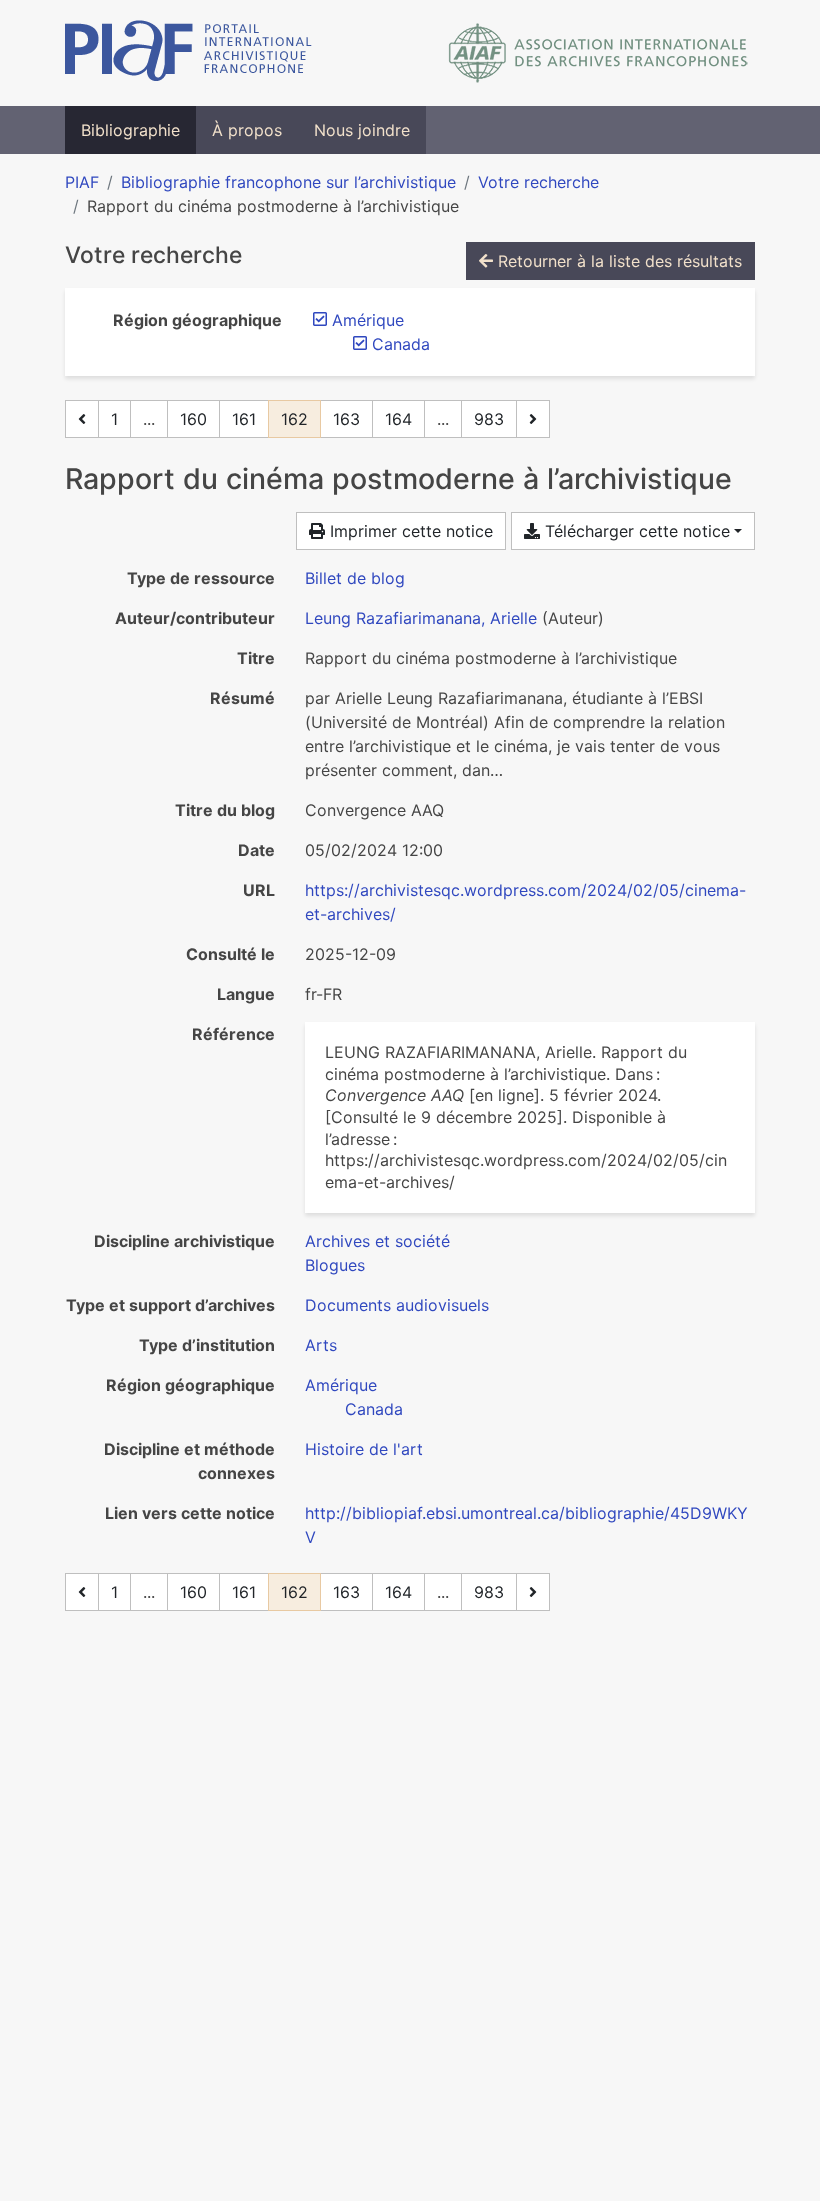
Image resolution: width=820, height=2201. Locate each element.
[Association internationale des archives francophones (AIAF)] (598, 53)
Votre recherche (538, 182)
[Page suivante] (533, 419)
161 (244, 419)
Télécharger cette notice (635, 531)
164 (398, 419)
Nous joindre (362, 130)
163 (346, 419)
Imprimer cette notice (409, 531)
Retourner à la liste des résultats (617, 261)
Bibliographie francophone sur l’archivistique (288, 182)
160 (193, 419)
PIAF (82, 182)
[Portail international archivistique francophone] (188, 53)
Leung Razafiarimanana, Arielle (421, 618)
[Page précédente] (82, 419)
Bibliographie (130, 130)
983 (489, 419)
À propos (247, 130)
